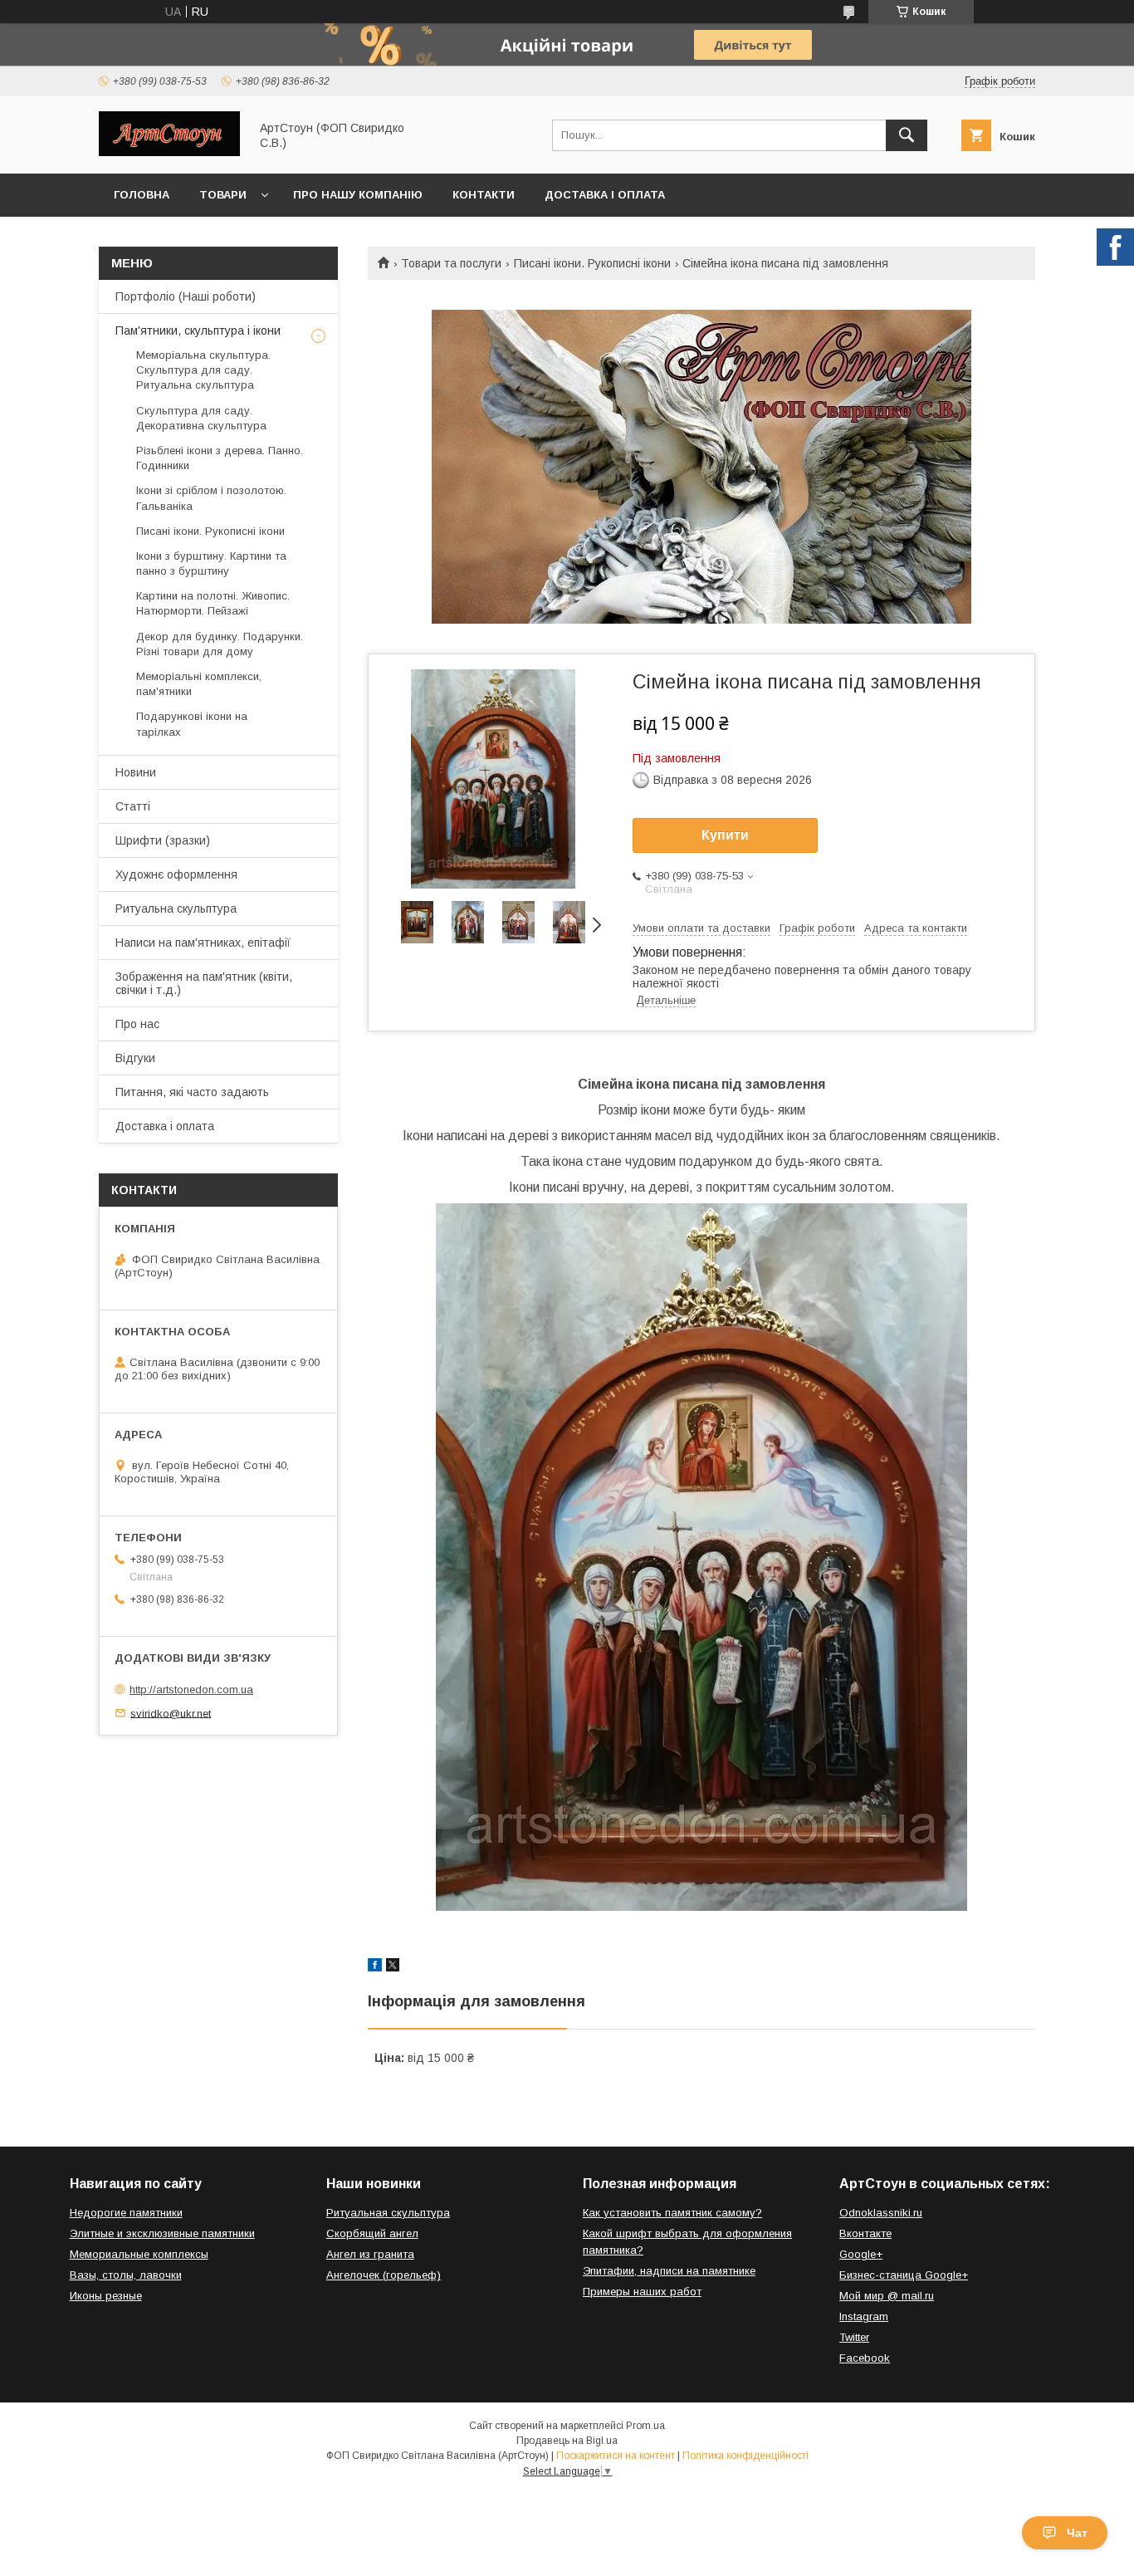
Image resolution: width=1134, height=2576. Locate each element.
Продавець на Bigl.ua (567, 2441)
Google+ (861, 2254)
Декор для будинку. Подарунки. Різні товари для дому (220, 644)
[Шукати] (907, 135)
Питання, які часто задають (192, 1092)
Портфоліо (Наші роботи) (186, 296)
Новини (136, 772)
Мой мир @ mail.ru (887, 2296)
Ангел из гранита (370, 2254)
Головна (142, 195)
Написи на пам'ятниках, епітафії (203, 943)
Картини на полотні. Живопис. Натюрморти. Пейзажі (213, 603)
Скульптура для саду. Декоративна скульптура (201, 418)
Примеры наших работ (642, 2292)
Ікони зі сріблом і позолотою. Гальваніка (211, 498)
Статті (133, 806)
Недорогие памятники (126, 2213)
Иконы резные (106, 2296)
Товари (223, 195)
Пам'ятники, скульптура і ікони (198, 331)
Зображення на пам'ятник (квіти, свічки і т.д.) (204, 983)
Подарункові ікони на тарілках (192, 724)
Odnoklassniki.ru (881, 2213)
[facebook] (375, 1967)
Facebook (865, 2358)
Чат (1077, 2533)
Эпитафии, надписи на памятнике (669, 2271)
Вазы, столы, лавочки (126, 2275)
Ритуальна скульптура (176, 908)
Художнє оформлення (176, 874)
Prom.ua (645, 2426)
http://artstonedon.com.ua (191, 1690)
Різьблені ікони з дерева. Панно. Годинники (220, 458)
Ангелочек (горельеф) (384, 2275)
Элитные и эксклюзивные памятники (162, 2233)
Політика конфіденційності (745, 2456)
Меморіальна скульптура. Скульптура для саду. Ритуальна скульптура (203, 370)
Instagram (864, 2316)
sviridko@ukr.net (171, 1713)
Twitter (854, 2337)
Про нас (137, 1024)
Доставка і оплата (605, 195)
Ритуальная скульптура (388, 2213)
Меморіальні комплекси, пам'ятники (199, 684)
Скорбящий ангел (372, 2233)
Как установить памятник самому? (672, 2213)
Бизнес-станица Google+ (904, 2275)
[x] (393, 1967)
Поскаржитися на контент (616, 2456)
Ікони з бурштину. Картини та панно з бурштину (211, 563)
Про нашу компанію (358, 195)
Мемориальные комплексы (139, 2254)
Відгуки (135, 1058)
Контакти (484, 195)
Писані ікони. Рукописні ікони (592, 263)
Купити (725, 835)
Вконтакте (865, 2233)
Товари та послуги (451, 263)
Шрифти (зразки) (163, 840)
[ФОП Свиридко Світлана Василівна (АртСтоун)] (169, 152)
